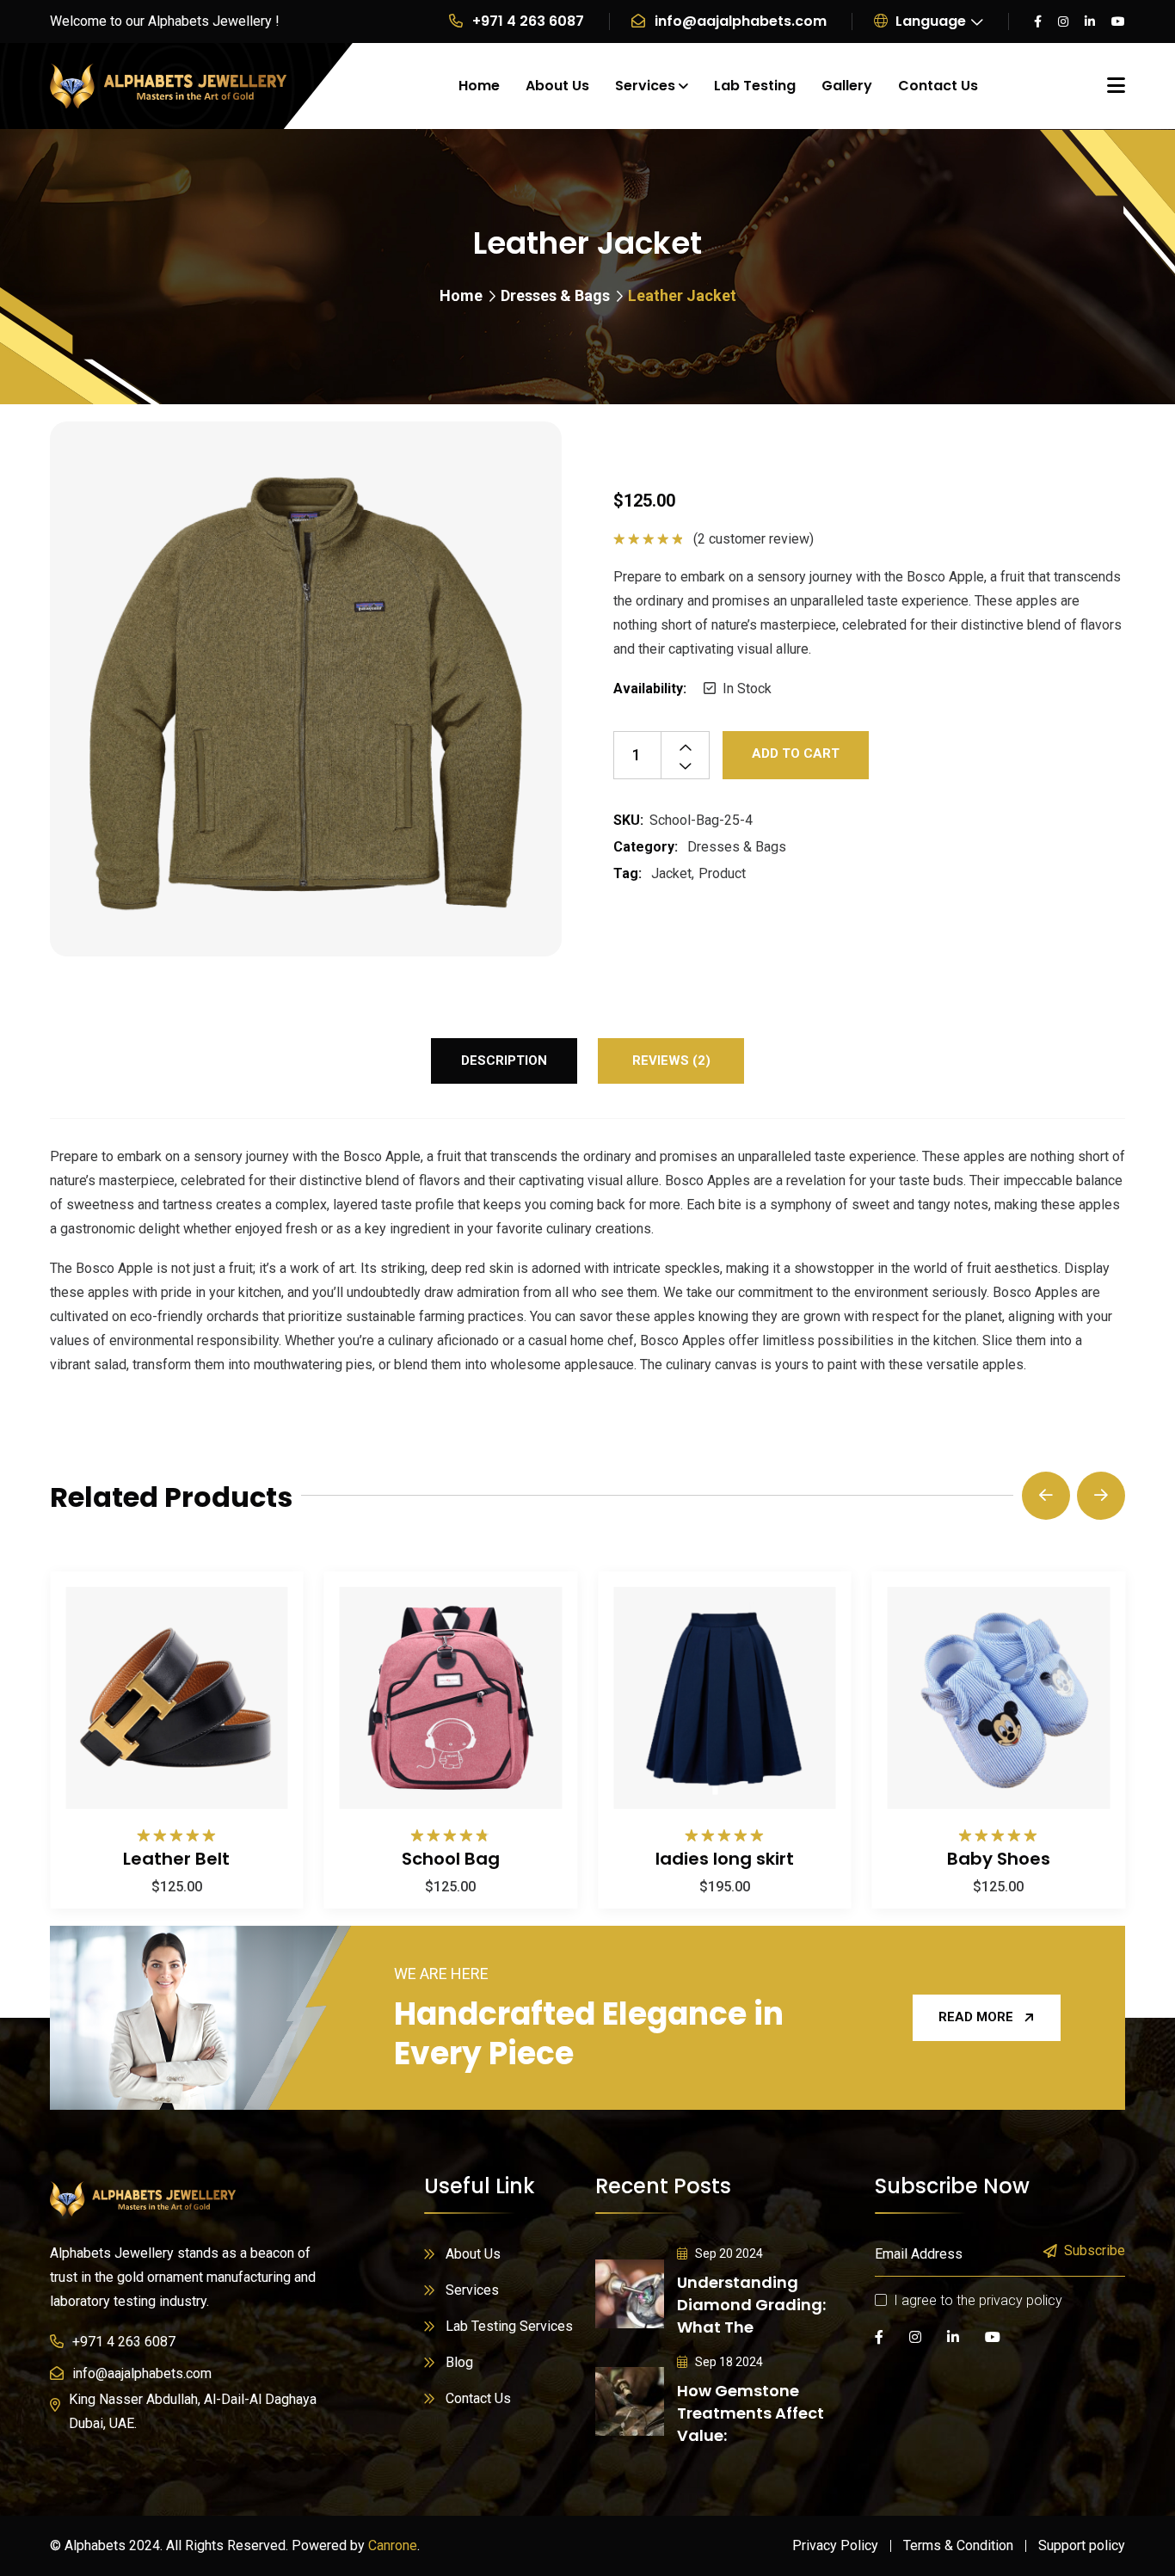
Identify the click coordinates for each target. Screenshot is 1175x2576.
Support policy (1082, 2545)
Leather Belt (176, 1859)
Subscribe (1095, 2251)
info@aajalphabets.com (741, 21)
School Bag (451, 1859)
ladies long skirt (725, 1859)
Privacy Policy (835, 2545)
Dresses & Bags (555, 295)
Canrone (393, 2545)
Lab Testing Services (509, 2326)
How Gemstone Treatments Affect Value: (751, 2413)
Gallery (847, 86)
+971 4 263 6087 (528, 21)
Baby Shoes (999, 1859)
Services (645, 86)
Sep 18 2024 (728, 2362)
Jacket (671, 873)
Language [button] (929, 21)
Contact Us (938, 86)
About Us (557, 86)
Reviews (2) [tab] (671, 1061)
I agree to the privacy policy (978, 2300)
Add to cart (796, 753)
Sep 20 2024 (728, 2253)
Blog (459, 2362)
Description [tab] (504, 1061)
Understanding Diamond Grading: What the (751, 2305)
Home (479, 86)
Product (722, 873)
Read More (976, 2017)
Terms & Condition (958, 2545)
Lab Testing (755, 86)
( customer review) (754, 539)
